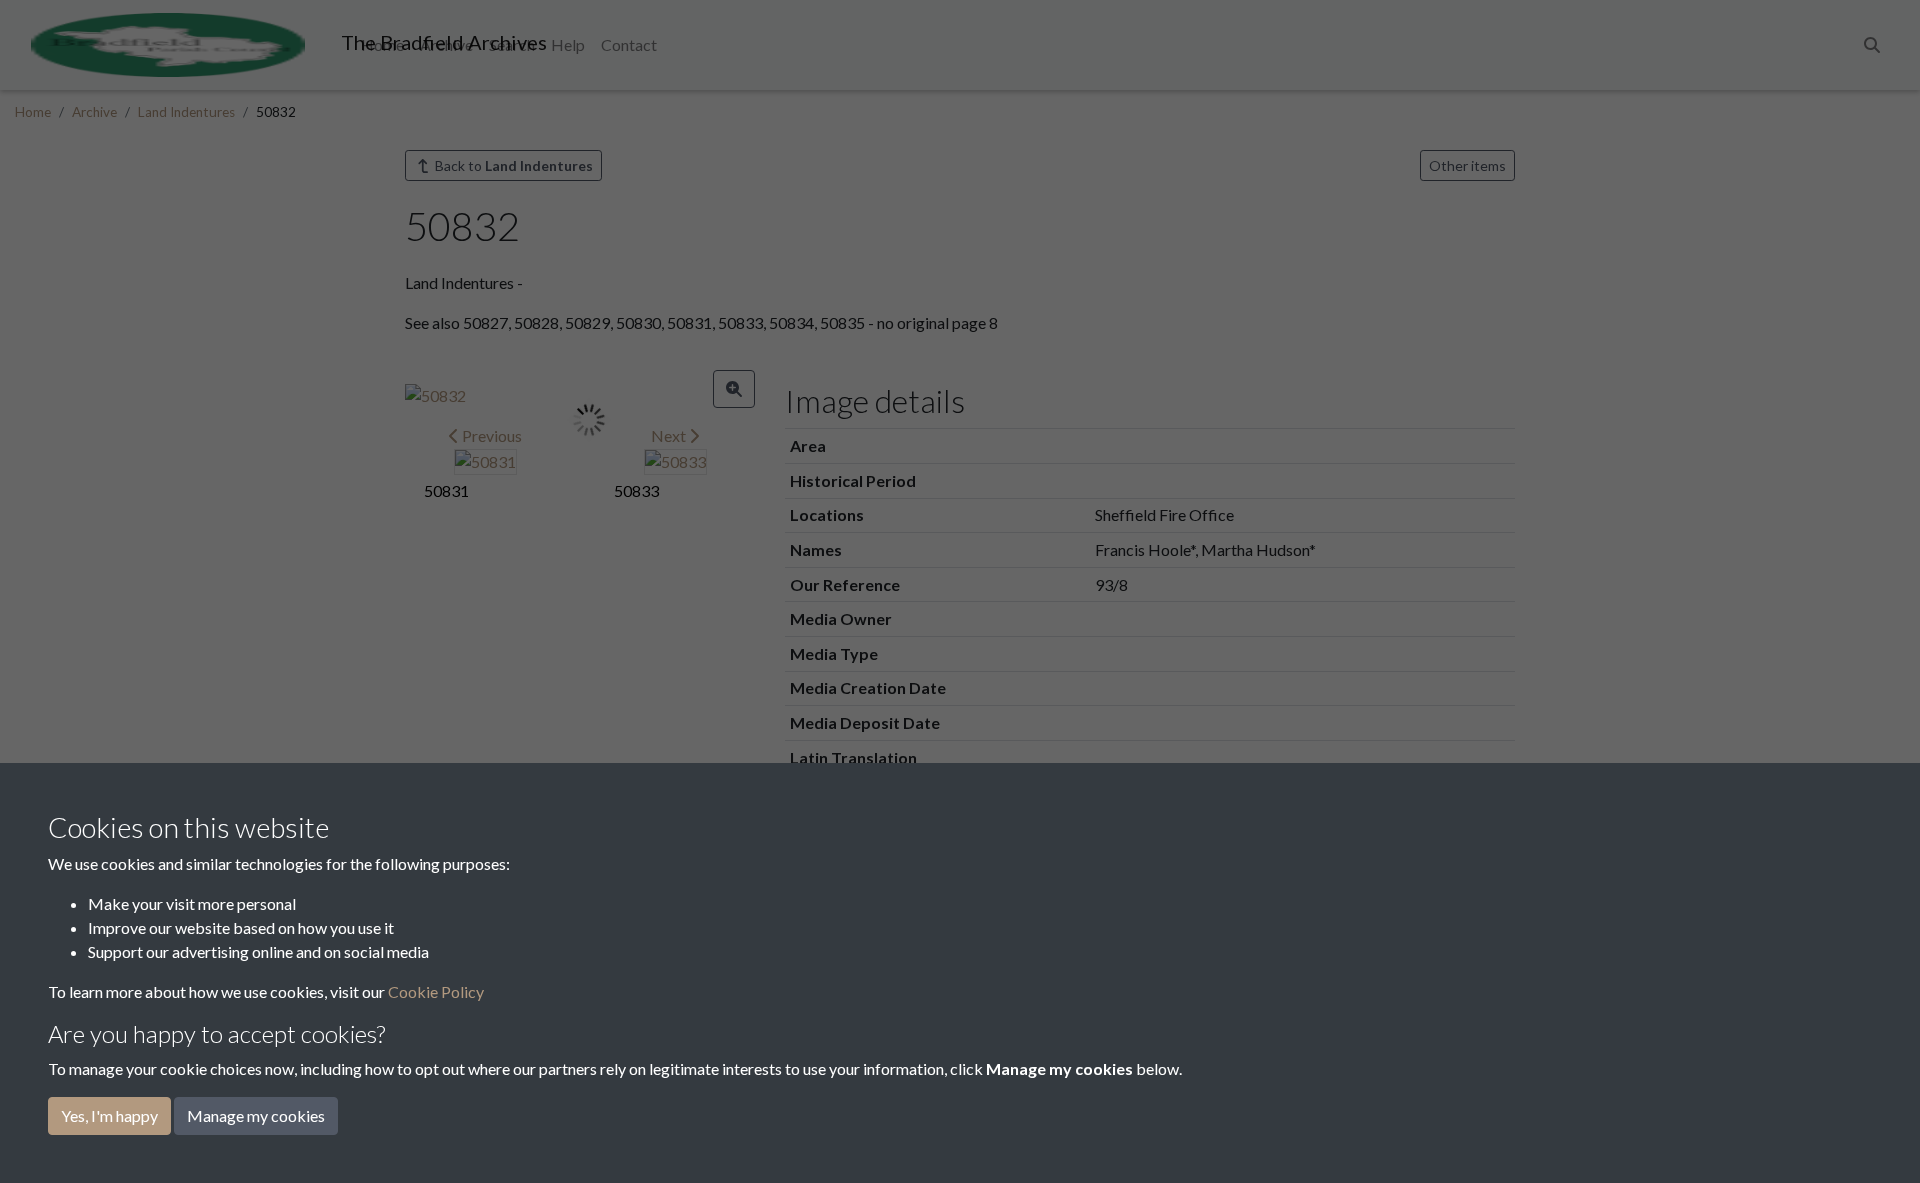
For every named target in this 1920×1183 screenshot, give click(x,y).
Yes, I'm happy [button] (109, 1115)
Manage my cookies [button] (256, 1115)
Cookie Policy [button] (436, 991)
